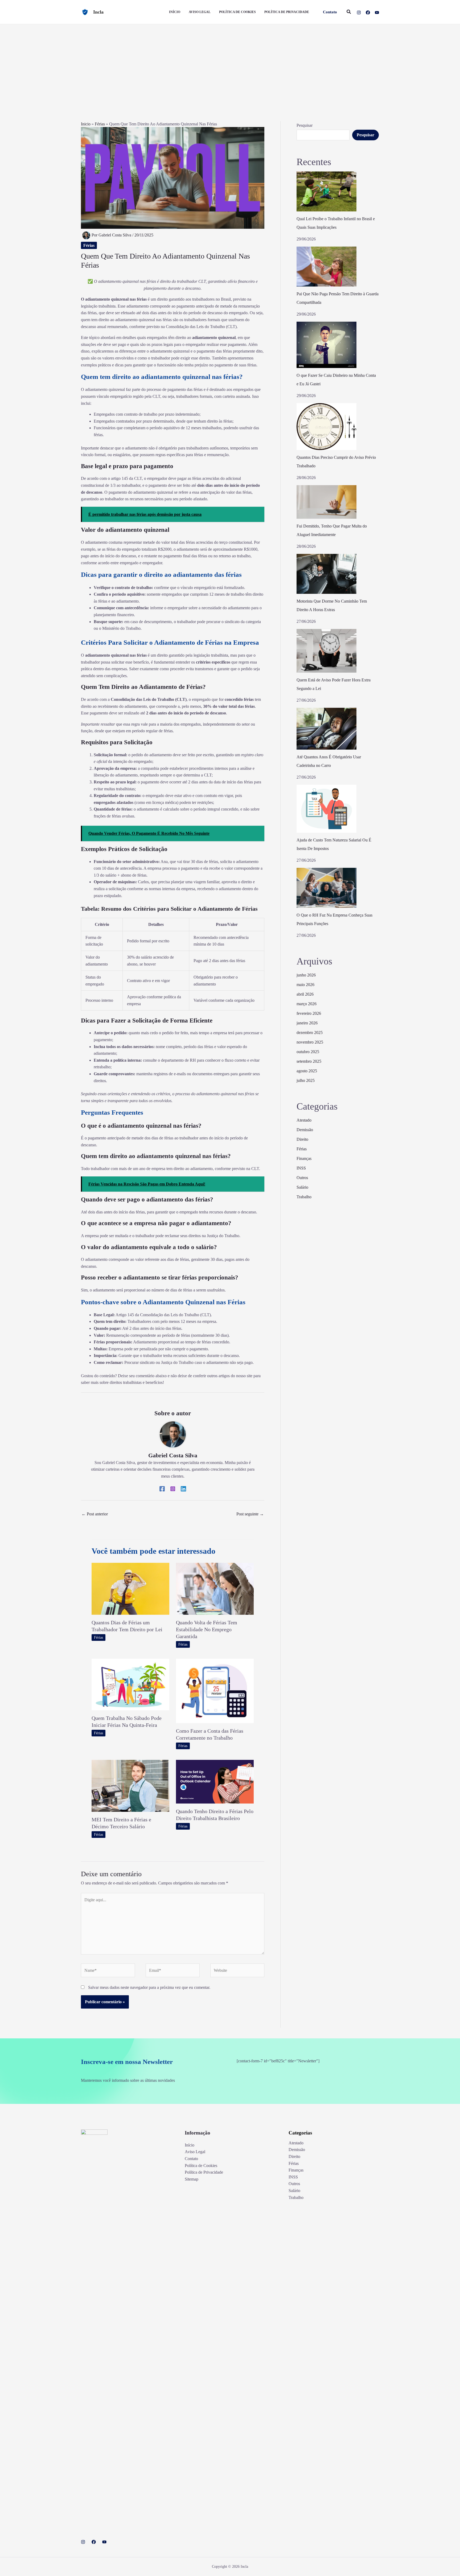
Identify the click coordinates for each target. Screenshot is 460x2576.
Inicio (86, 124)
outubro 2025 (308, 1052)
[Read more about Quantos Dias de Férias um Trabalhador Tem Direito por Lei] (130, 1588)
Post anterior (95, 1514)
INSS (301, 1168)
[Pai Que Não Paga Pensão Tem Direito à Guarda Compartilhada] (326, 267)
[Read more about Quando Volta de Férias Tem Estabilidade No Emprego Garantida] (215, 1588)
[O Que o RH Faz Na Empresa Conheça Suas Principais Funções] (326, 888)
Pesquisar (305, 125)
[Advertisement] (230, 64)
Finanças (304, 1158)
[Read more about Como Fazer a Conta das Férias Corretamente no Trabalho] (215, 1690)
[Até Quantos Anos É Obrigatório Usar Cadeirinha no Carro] (326, 729)
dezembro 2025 (310, 1033)
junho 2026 (306, 975)
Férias (100, 124)
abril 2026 (305, 994)
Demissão (305, 1130)
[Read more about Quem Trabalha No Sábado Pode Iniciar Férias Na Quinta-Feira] (130, 1684)
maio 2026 (305, 985)
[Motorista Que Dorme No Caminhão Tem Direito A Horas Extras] (326, 574)
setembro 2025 (309, 1061)
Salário (302, 1187)
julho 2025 (306, 1080)
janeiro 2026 (307, 1023)
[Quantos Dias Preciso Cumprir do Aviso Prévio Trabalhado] (326, 427)
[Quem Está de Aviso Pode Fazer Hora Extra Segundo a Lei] (326, 651)
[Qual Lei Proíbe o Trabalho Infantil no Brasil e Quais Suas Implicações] (326, 191)
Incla (98, 12)
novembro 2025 (310, 1042)
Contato (191, 2159)
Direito (302, 1139)
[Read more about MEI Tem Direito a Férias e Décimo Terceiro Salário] (130, 1785)
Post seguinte (250, 1514)
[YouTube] (377, 13)
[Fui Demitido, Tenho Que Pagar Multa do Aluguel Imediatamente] (326, 502)
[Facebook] (368, 13)
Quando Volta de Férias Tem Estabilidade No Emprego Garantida (207, 1629)
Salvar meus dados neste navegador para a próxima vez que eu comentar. (149, 1987)
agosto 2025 (307, 1071)
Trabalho (304, 1197)
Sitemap (192, 2179)
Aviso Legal (195, 2152)
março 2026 (307, 1004)
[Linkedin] (183, 1489)
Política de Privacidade (204, 2172)
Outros (302, 1178)
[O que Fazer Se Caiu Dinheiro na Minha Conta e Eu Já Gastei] (326, 345)
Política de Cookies (201, 2166)
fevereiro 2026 (309, 1013)
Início (190, 2145)
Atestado (304, 1120)
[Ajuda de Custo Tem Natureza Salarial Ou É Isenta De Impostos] (326, 809)
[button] (330, 12)
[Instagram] (359, 13)
